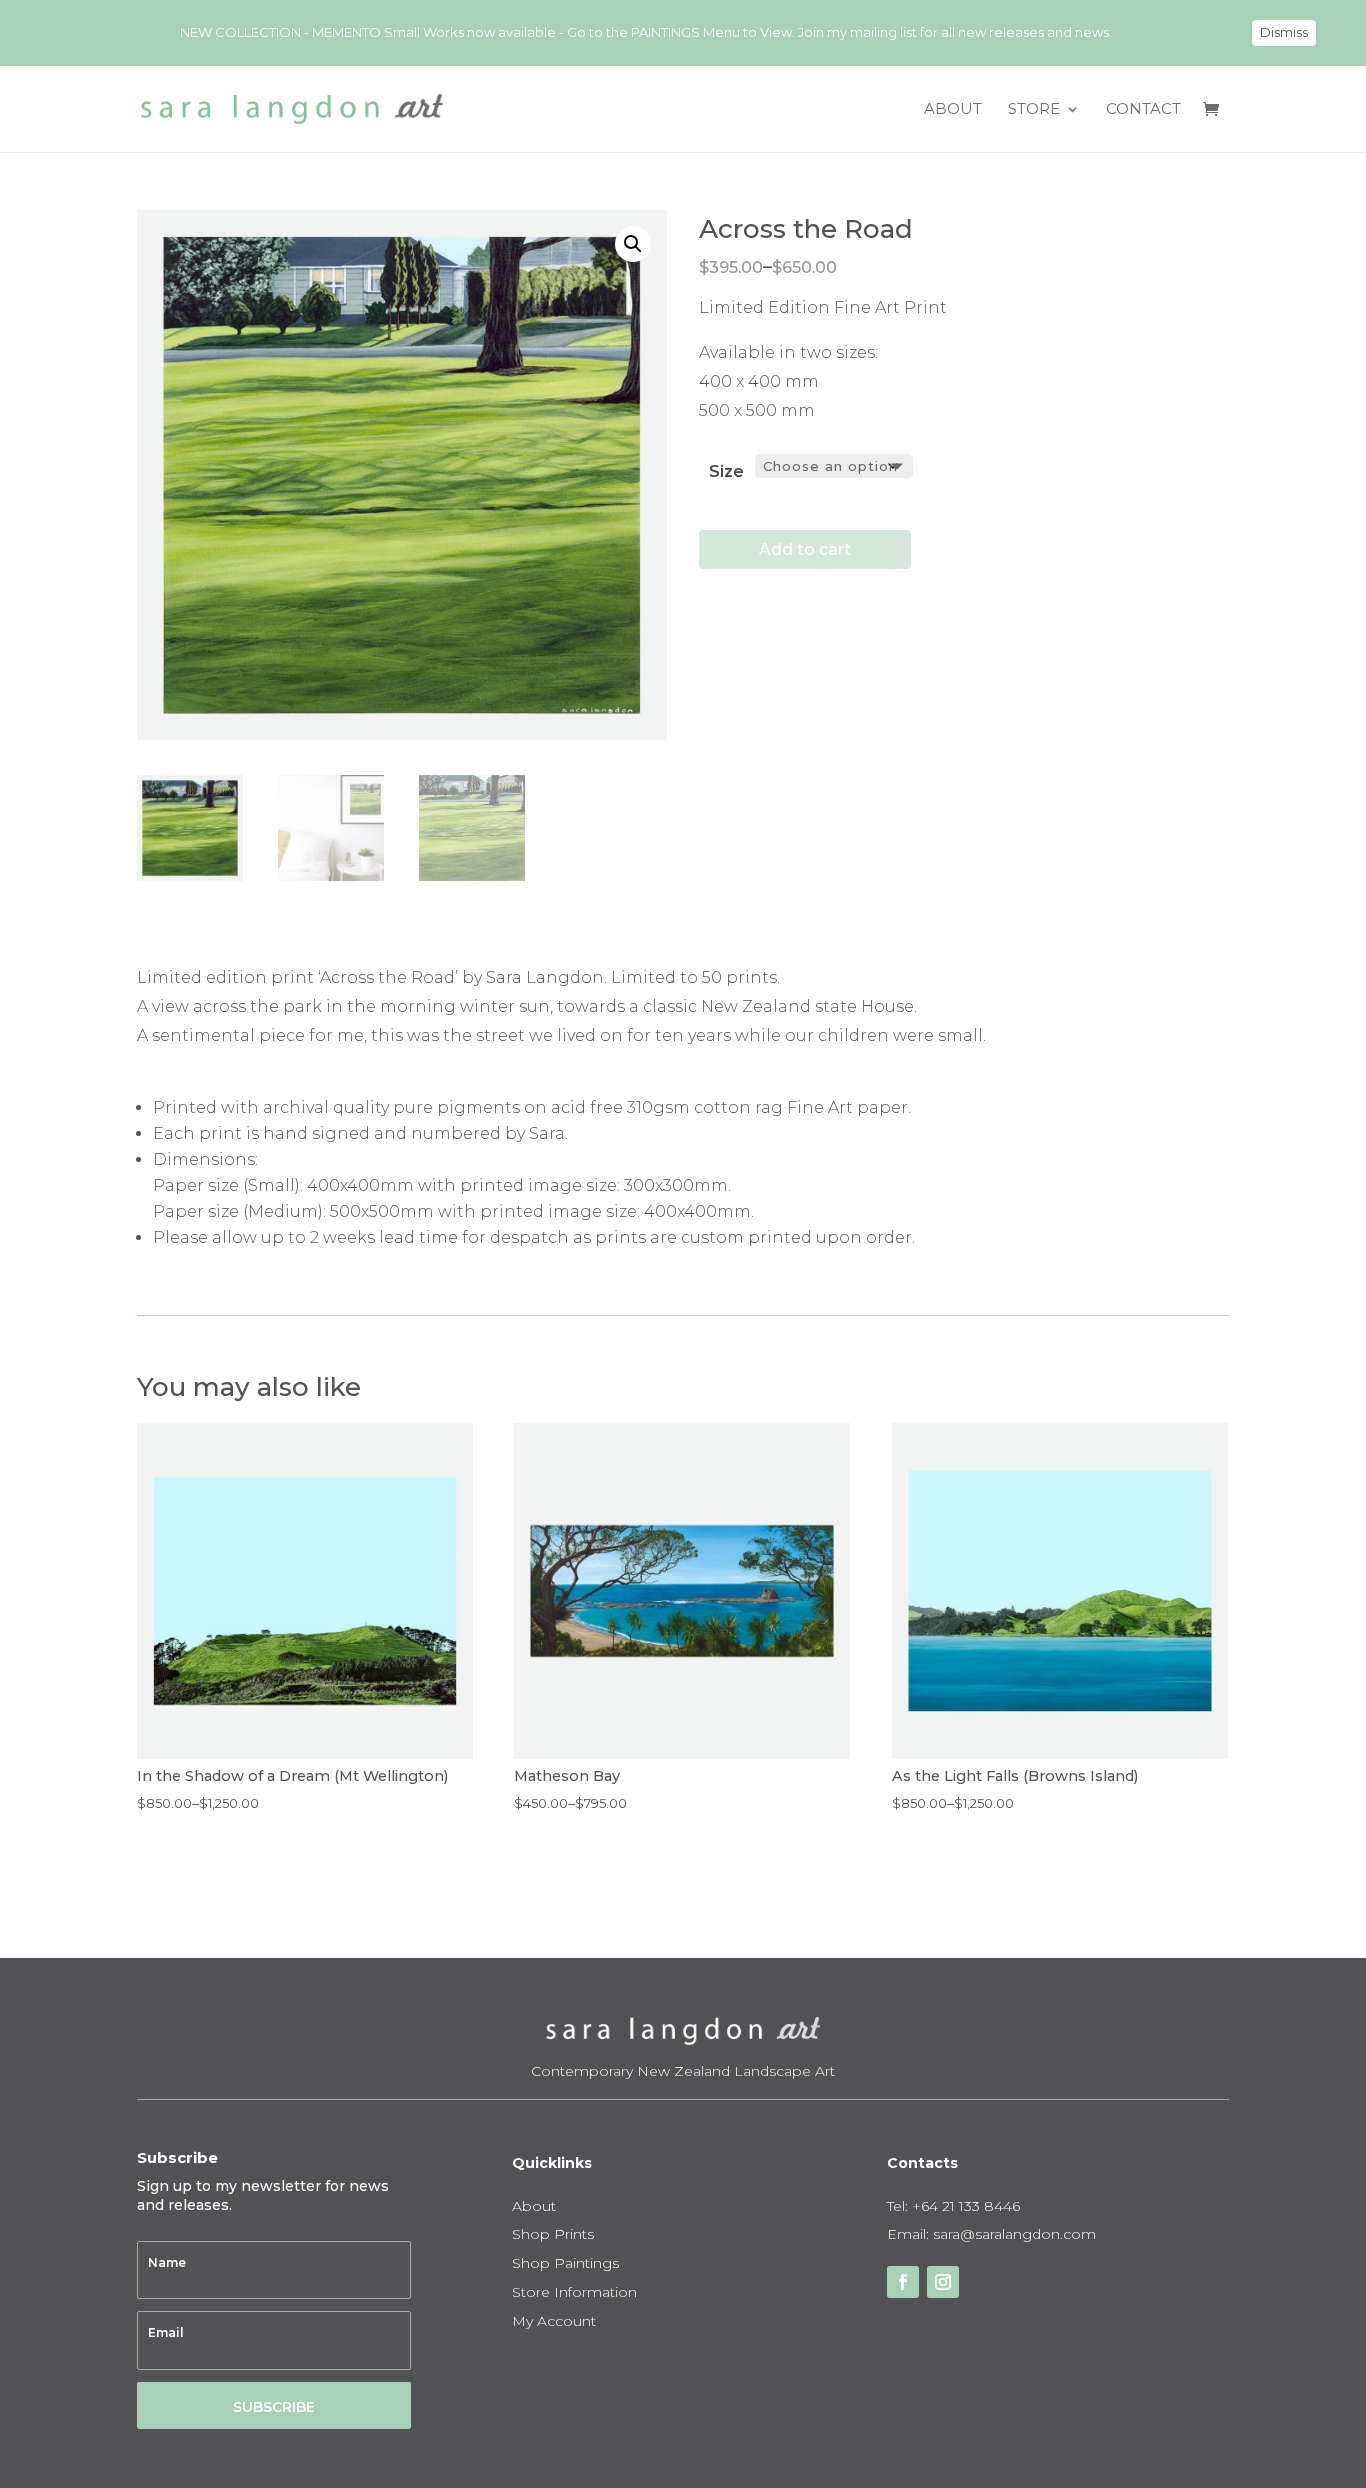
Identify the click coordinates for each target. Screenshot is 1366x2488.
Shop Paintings (565, 2263)
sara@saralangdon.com (1014, 2234)
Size (726, 471)
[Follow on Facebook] (903, 2282)
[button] (633, 244)
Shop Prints (553, 2234)
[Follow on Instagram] (943, 2282)
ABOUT (953, 110)
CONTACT (1143, 110)
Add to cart (805, 549)
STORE (1034, 110)
